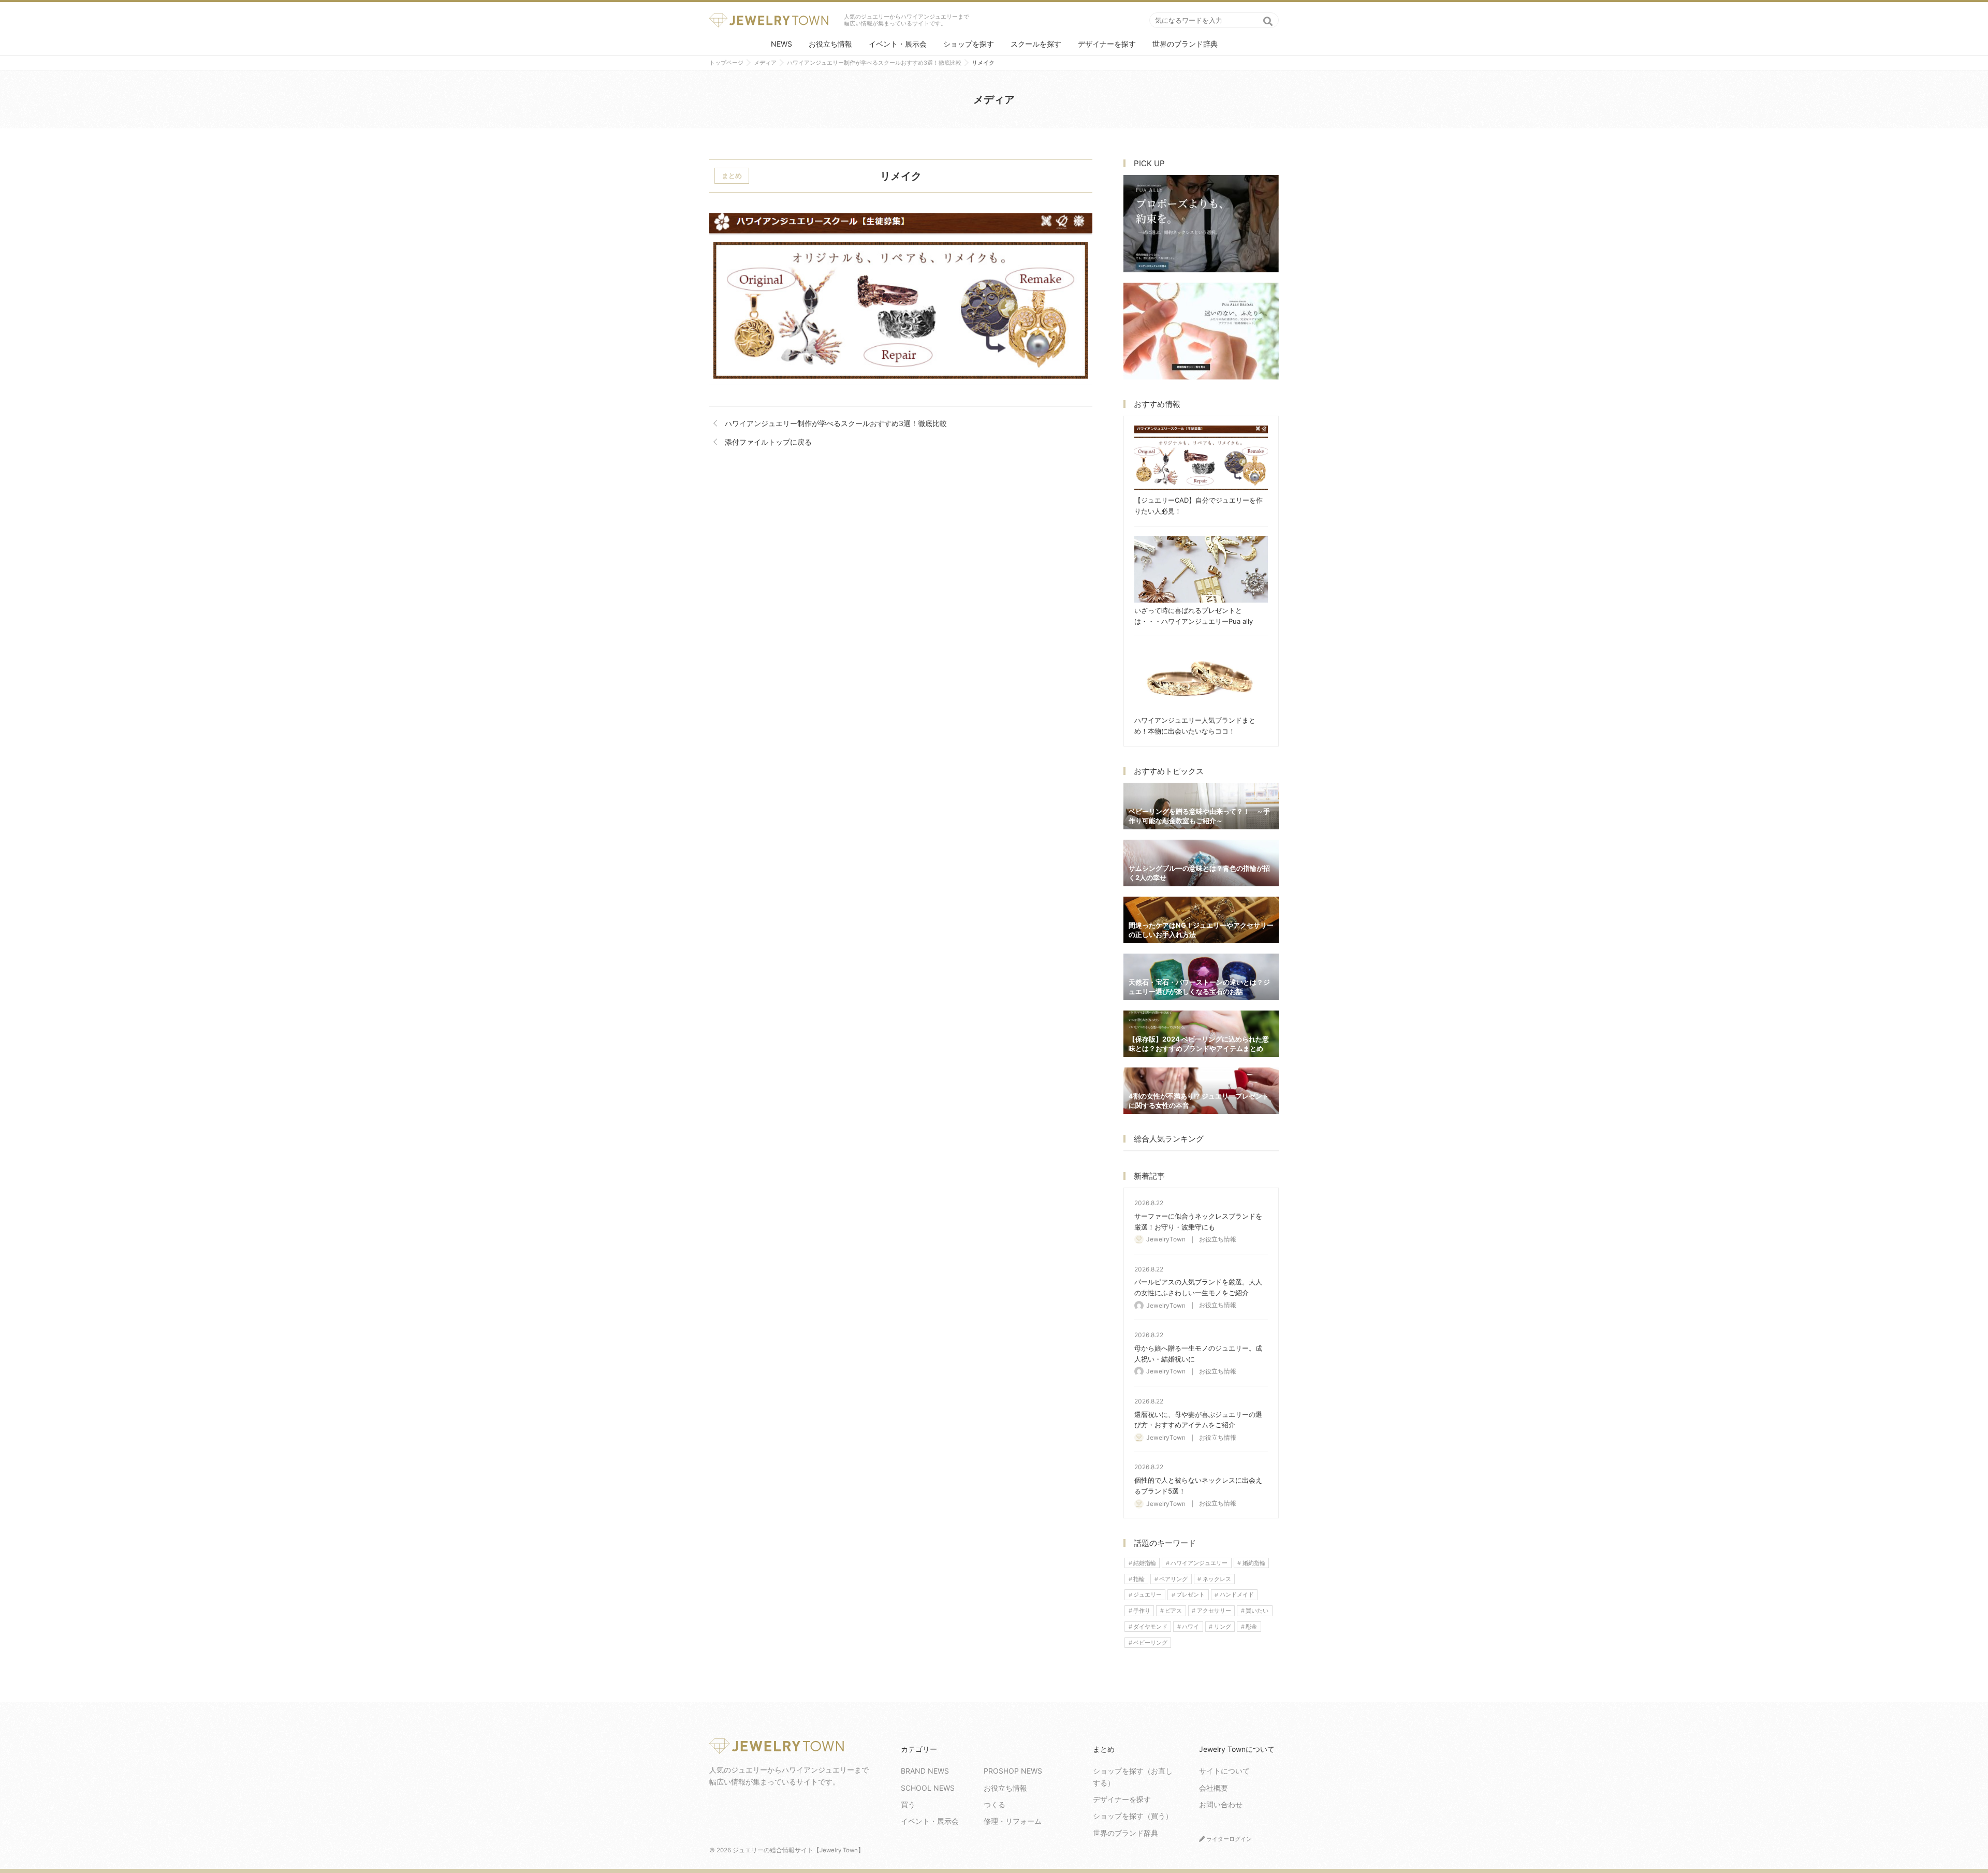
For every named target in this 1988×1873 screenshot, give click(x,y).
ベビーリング (1150, 1643)
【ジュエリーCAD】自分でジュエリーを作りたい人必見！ (1201, 459)
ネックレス (1217, 1579)
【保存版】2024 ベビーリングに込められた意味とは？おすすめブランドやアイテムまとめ (1201, 1034)
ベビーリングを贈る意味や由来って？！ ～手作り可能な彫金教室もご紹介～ (1201, 806)
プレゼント (1190, 1595)
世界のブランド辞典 (1185, 44)
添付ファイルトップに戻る (768, 442)
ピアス (1173, 1611)
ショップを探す (969, 44)
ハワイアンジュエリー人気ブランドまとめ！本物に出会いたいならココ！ (1201, 679)
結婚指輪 (1145, 1563)
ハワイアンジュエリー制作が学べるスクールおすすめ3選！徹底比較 (836, 423)
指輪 (1139, 1579)
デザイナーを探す (1107, 44)
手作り (1142, 1611)
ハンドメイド (1237, 1595)
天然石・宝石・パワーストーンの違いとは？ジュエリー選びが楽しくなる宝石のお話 (1201, 977)
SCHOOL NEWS (928, 1788)
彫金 (1251, 1627)
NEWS (781, 44)
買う (908, 1804)
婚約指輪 (1254, 1563)
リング (1223, 1627)
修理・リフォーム (1013, 1821)
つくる (995, 1804)
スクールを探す (1036, 44)
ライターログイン (1228, 1839)
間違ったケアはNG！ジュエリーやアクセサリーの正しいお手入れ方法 (1201, 920)
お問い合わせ (1221, 1804)
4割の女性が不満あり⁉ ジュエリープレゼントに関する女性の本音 (1201, 1091)
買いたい (1257, 1611)
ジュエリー (1148, 1595)
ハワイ (1190, 1627)
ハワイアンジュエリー (1199, 1563)
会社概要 (1214, 1788)
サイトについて (1224, 1771)
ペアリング (1173, 1579)
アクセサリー (1214, 1611)
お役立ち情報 (830, 44)
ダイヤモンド (1150, 1627)
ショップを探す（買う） (1133, 1816)
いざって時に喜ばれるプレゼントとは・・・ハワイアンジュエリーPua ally (1201, 569)
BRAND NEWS (925, 1771)
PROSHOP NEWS (1013, 1771)
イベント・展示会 (898, 44)
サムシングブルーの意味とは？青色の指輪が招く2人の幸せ (1201, 863)
